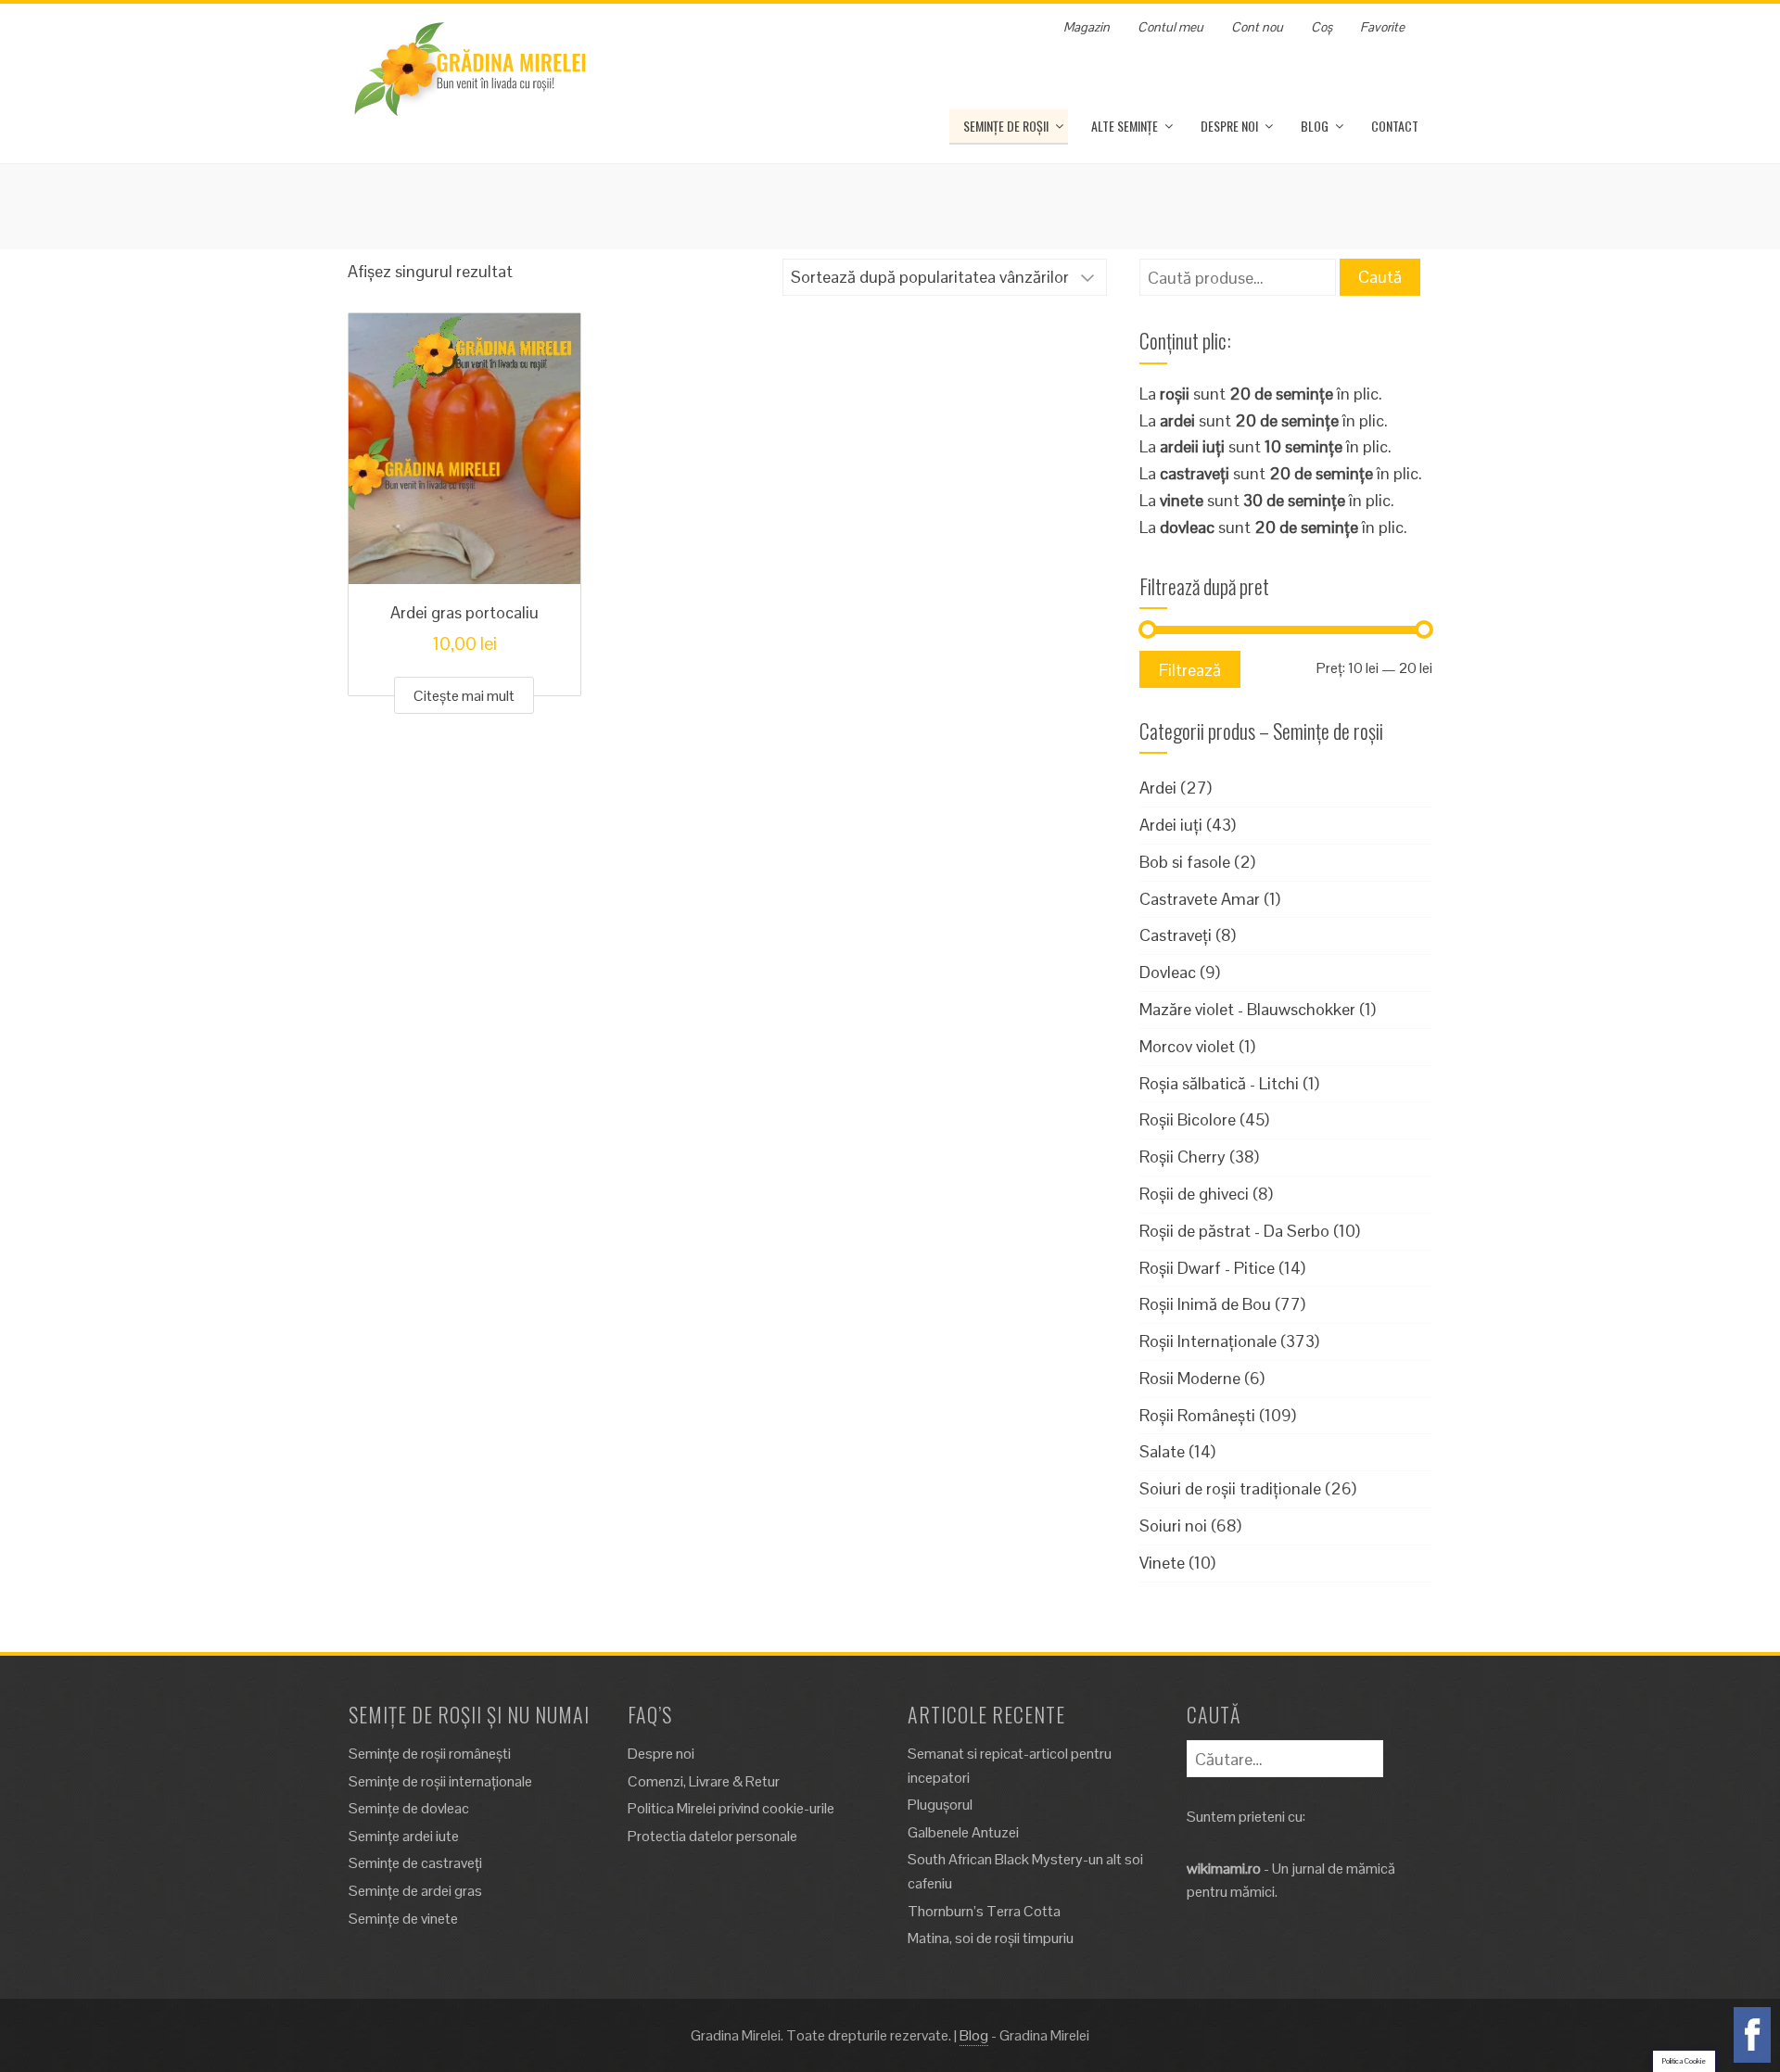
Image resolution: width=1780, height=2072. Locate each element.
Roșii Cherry (1182, 1157)
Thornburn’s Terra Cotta (984, 1911)
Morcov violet (1187, 1046)
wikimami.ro (1224, 1869)
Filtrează (1190, 670)
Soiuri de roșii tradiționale (1230, 1488)
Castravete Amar (1200, 899)
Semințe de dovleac (409, 1808)
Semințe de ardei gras (415, 1891)
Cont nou (1257, 27)
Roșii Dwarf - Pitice (1207, 1268)
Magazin (1087, 27)
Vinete (1162, 1563)
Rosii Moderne (1190, 1378)
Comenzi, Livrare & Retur (704, 1781)
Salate (1162, 1451)
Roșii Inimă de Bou (1205, 1304)
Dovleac (1168, 972)
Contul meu (1170, 27)
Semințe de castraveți (415, 1863)
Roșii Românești (1197, 1415)
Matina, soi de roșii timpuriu (991, 1938)
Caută (1380, 277)
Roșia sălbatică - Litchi (1219, 1083)
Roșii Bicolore (1188, 1119)
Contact (1395, 126)
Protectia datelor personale (712, 1836)
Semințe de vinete (403, 1919)
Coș (1322, 27)
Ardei (1158, 788)
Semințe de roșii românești (430, 1754)
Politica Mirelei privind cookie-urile (731, 1808)
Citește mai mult (464, 696)
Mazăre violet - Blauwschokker (1247, 1009)
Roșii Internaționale (1208, 1341)
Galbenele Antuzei (963, 1832)
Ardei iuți (1171, 825)
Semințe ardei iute (404, 1836)
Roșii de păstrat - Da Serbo (1234, 1231)
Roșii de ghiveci (1194, 1194)
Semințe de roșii (1006, 126)
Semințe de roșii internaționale (440, 1781)
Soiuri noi (1173, 1525)
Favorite (1382, 27)
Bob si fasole (1185, 862)
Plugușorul (940, 1805)
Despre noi (1229, 126)
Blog (1315, 126)
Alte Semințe (1125, 126)
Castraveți (1176, 935)
